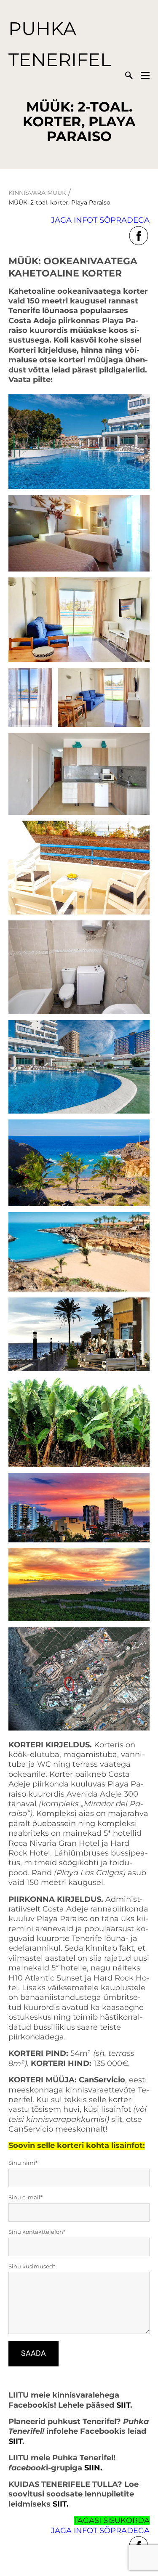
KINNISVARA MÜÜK (37, 193)
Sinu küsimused (31, 2266)
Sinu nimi (22, 2163)
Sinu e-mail (24, 2197)
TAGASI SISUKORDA (112, 2520)
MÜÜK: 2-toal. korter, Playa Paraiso (59, 202)
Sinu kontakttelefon (36, 2232)
